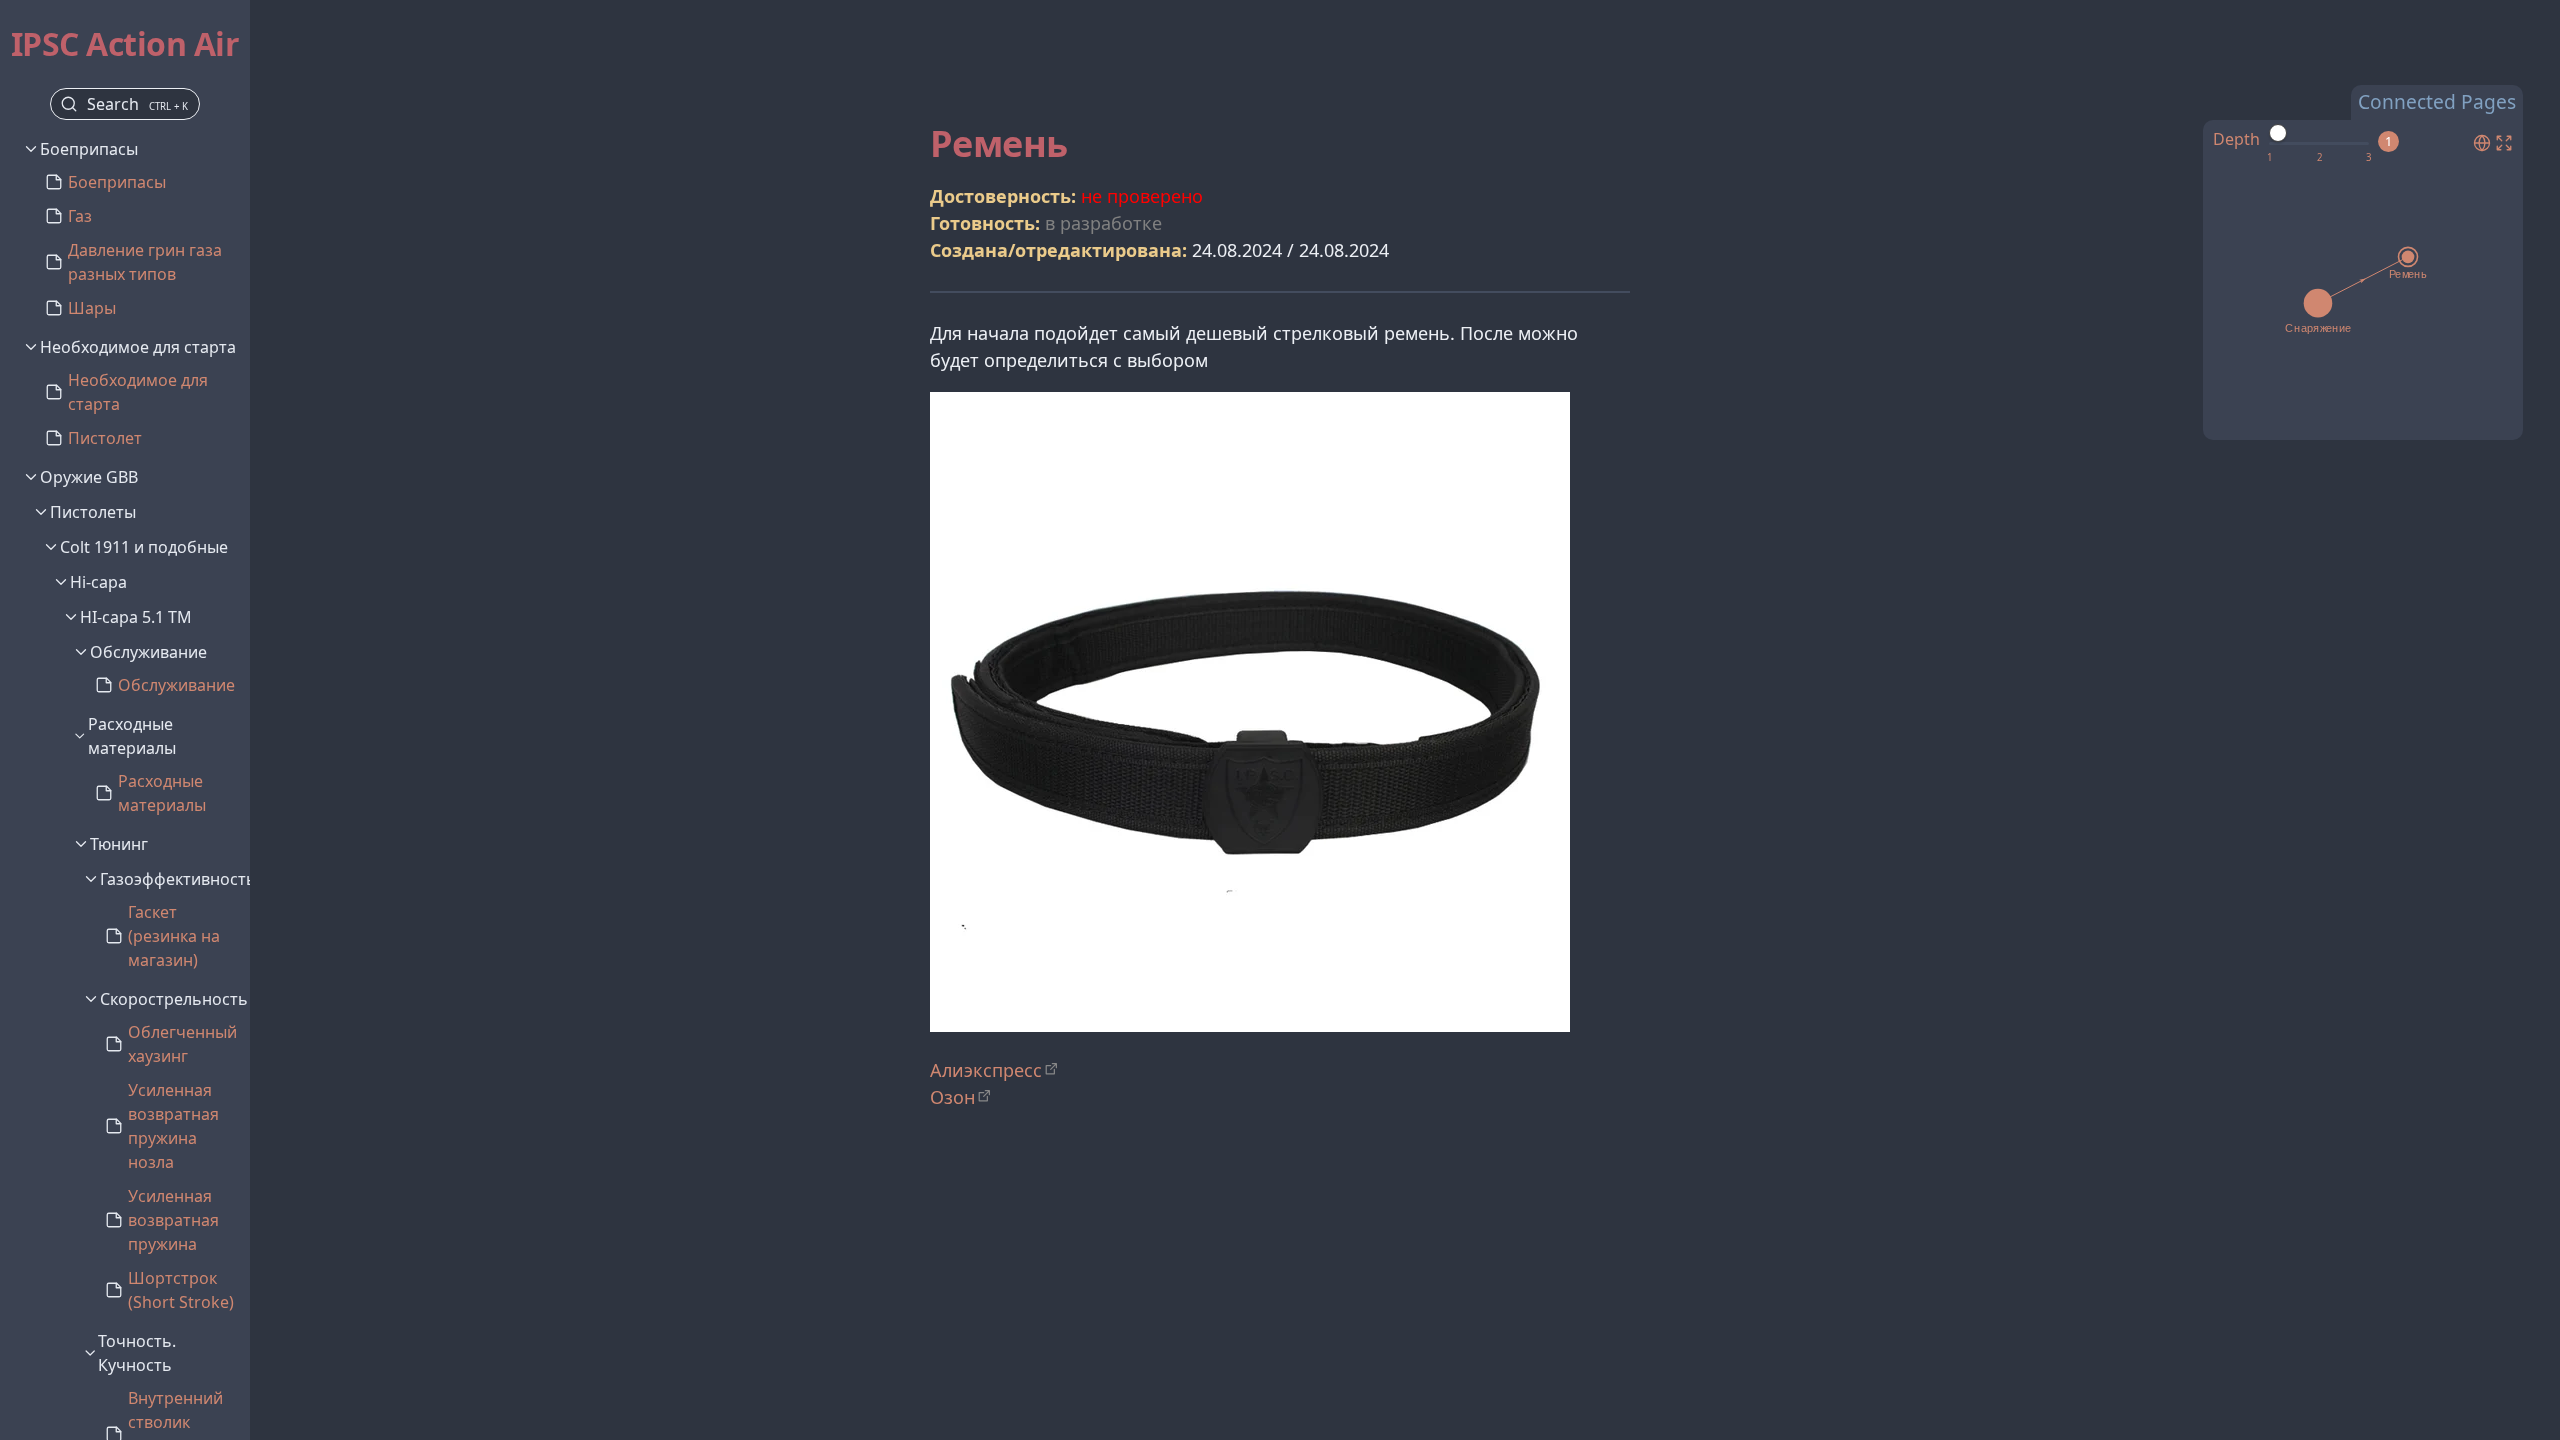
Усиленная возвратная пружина (173, 1220)
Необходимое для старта (138, 392)
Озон (952, 1097)
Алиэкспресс (986, 1070)
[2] (2319, 158)
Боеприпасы (117, 182)
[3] (2368, 158)
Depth (2236, 139)
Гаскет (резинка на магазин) (174, 936)
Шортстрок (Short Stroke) (181, 1290)
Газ (80, 216)
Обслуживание (176, 685)
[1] (2269, 158)
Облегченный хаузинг (182, 1044)
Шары (92, 308)
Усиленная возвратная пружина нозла (173, 1126)
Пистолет (105, 438)
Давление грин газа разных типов (145, 262)
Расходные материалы (162, 793)
